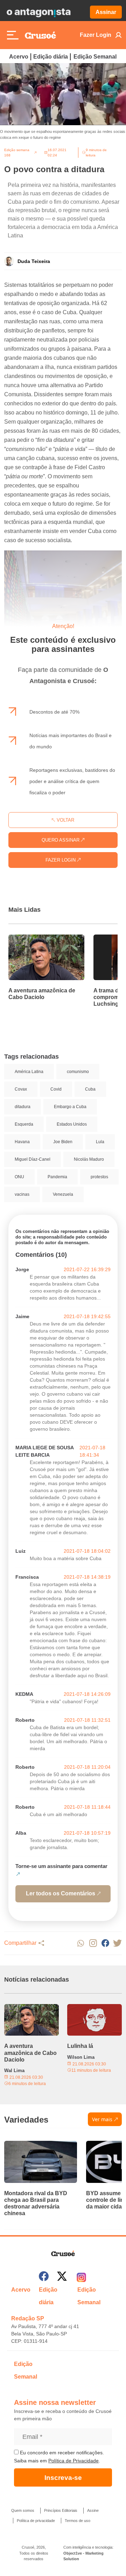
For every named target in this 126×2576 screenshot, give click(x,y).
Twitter (117, 1943)
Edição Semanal (95, 57)
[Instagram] (81, 2277)
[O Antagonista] (38, 12)
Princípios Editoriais (61, 2510)
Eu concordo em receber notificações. (61, 2453)
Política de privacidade (36, 2521)
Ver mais (102, 2119)
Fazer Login (96, 35)
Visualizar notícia (31, 939)
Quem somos (23, 2510)
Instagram (93, 1943)
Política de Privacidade (73, 2461)
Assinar (106, 12)
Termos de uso (78, 2521)
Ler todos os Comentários (61, 1893)
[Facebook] (44, 2277)
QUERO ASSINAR (61, 840)
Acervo (19, 57)
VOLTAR (65, 820)
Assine (93, 2510)
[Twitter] (62, 2277)
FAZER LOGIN (61, 860)
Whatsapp (81, 1943)
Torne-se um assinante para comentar (61, 1866)
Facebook (105, 1943)
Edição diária (51, 57)
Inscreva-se (63, 2478)
